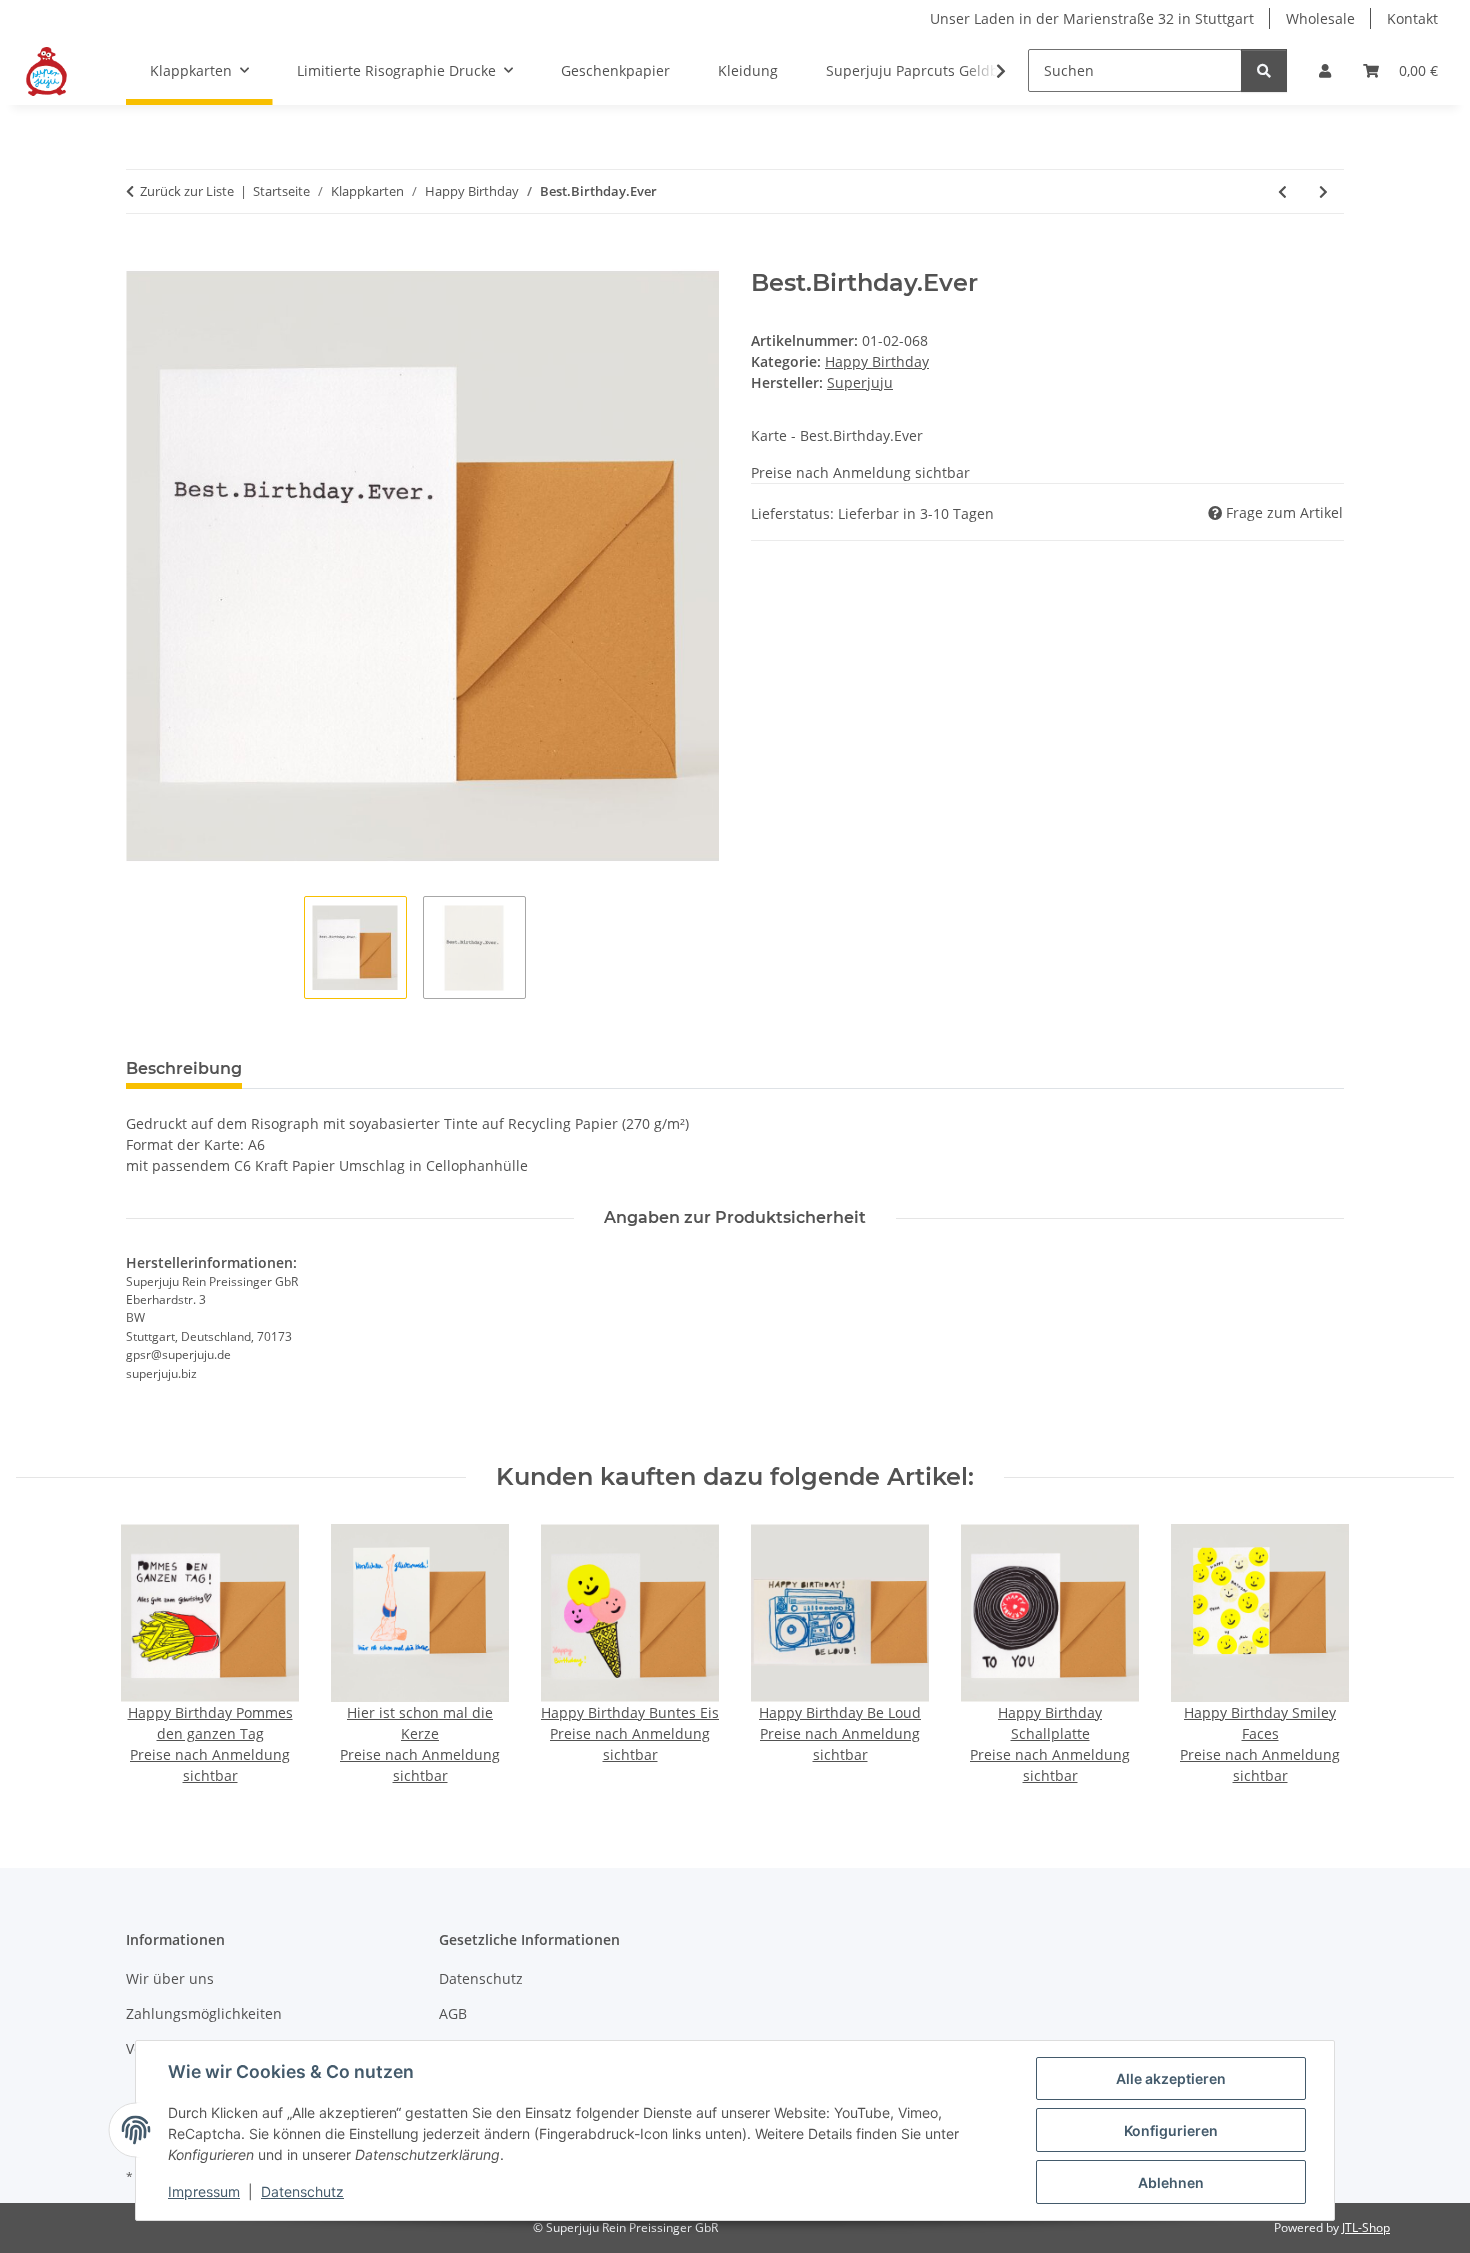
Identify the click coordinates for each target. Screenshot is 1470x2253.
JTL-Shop (1366, 2227)
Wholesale (1320, 18)
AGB (453, 2013)
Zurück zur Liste (187, 191)
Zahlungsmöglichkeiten (204, 2013)
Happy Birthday (877, 361)
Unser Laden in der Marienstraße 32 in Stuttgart (1092, 18)
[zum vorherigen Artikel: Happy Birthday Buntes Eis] (1282, 191)
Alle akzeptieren (1171, 2078)
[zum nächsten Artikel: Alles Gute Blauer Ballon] (1323, 191)
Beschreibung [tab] (184, 1068)
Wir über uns (170, 1978)
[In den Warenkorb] (142, 258)
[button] (1325, 70)
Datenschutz (302, 2191)
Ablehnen (1171, 2182)
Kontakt (1412, 18)
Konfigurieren (1171, 2130)
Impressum (204, 2191)
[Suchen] (1264, 70)
